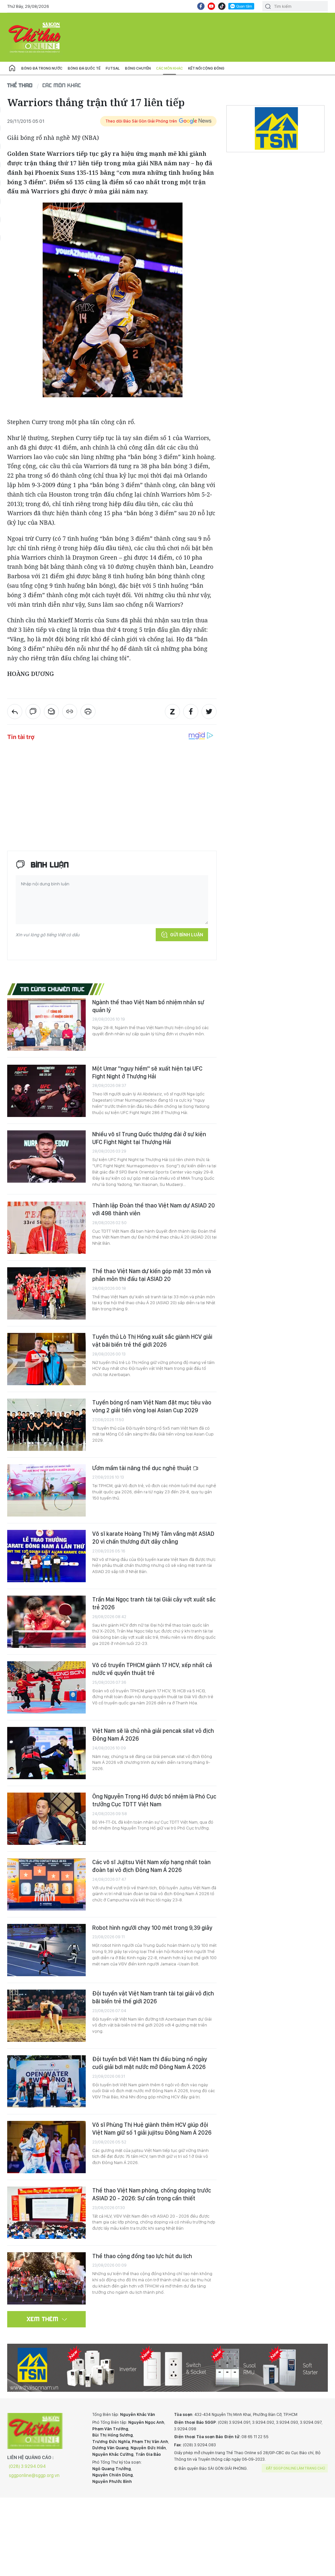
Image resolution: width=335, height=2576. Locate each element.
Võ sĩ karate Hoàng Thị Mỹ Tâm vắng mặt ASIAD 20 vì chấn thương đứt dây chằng (153, 1538)
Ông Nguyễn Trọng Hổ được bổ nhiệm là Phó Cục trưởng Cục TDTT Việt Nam (154, 1800)
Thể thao (20, 85)
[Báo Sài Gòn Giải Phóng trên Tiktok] (222, 6)
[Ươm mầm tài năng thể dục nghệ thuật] (46, 1490)
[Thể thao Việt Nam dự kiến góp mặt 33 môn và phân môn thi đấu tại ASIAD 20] (46, 1293)
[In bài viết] (88, 712)
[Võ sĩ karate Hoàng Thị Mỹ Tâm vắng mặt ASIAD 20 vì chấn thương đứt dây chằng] (46, 1556)
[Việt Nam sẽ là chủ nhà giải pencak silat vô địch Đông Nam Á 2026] (46, 1753)
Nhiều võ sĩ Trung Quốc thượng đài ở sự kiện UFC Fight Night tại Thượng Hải (149, 1138)
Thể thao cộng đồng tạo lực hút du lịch (142, 2256)
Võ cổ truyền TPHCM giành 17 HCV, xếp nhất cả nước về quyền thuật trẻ (152, 1669)
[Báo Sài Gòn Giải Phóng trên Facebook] (201, 6)
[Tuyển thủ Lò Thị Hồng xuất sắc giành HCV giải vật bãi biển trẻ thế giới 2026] (46, 1359)
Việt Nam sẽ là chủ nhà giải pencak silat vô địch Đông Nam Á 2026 (153, 1735)
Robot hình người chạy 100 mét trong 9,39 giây (152, 1928)
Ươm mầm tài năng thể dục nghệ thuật (142, 1468)
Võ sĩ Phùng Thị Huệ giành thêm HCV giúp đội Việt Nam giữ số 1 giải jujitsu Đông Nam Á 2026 (152, 2129)
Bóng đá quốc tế (84, 68)
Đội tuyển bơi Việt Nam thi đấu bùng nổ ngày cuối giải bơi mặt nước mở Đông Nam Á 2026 (150, 2063)
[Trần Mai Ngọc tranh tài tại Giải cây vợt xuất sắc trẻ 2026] (46, 1622)
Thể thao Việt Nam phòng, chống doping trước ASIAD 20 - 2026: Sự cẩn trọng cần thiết (152, 2194)
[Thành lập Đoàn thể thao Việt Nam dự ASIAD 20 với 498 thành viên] (46, 1228)
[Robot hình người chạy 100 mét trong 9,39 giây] (46, 1950)
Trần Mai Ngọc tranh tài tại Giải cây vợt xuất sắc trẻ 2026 (154, 1603)
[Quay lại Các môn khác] (15, 712)
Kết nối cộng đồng (206, 68)
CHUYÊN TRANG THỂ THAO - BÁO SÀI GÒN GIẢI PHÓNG (35, 37)
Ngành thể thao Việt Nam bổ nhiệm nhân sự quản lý (148, 1006)
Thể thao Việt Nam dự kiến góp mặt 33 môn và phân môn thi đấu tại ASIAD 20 (152, 1275)
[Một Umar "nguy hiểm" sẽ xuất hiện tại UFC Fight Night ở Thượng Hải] (46, 1091)
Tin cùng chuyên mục (53, 989)
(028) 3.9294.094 (27, 2466)
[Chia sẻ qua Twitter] (209, 712)
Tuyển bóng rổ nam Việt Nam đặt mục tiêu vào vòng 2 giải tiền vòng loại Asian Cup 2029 (152, 1406)
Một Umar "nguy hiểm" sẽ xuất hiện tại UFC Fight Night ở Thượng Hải (147, 1072)
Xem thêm (43, 2319)
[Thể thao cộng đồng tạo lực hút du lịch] (46, 2278)
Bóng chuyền (138, 68)
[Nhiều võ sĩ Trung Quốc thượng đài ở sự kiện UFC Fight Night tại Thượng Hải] (46, 1157)
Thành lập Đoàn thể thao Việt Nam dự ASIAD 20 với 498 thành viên (154, 1209)
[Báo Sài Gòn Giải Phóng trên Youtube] (211, 6)
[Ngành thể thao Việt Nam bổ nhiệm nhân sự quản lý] (46, 1025)
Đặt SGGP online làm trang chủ (296, 2468)
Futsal (113, 68)
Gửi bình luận (187, 935)
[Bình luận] (33, 712)
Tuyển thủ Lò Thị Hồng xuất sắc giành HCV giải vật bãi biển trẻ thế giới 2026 (152, 1341)
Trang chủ (12, 68)
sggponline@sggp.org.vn (34, 2475)
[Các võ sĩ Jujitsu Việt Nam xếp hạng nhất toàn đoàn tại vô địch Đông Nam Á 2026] (46, 1884)
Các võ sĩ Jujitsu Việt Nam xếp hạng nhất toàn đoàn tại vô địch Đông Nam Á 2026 (151, 1866)
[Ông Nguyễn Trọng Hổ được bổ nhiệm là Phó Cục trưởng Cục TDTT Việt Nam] (46, 1819)
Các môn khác (169, 68)
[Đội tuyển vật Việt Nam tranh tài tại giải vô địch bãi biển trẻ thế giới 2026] (46, 2016)
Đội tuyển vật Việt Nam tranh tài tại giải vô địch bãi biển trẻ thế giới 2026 (153, 1997)
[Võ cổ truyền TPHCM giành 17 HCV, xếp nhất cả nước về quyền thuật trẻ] (46, 1687)
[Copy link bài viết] (70, 712)
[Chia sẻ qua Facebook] (191, 712)
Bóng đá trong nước (42, 68)
